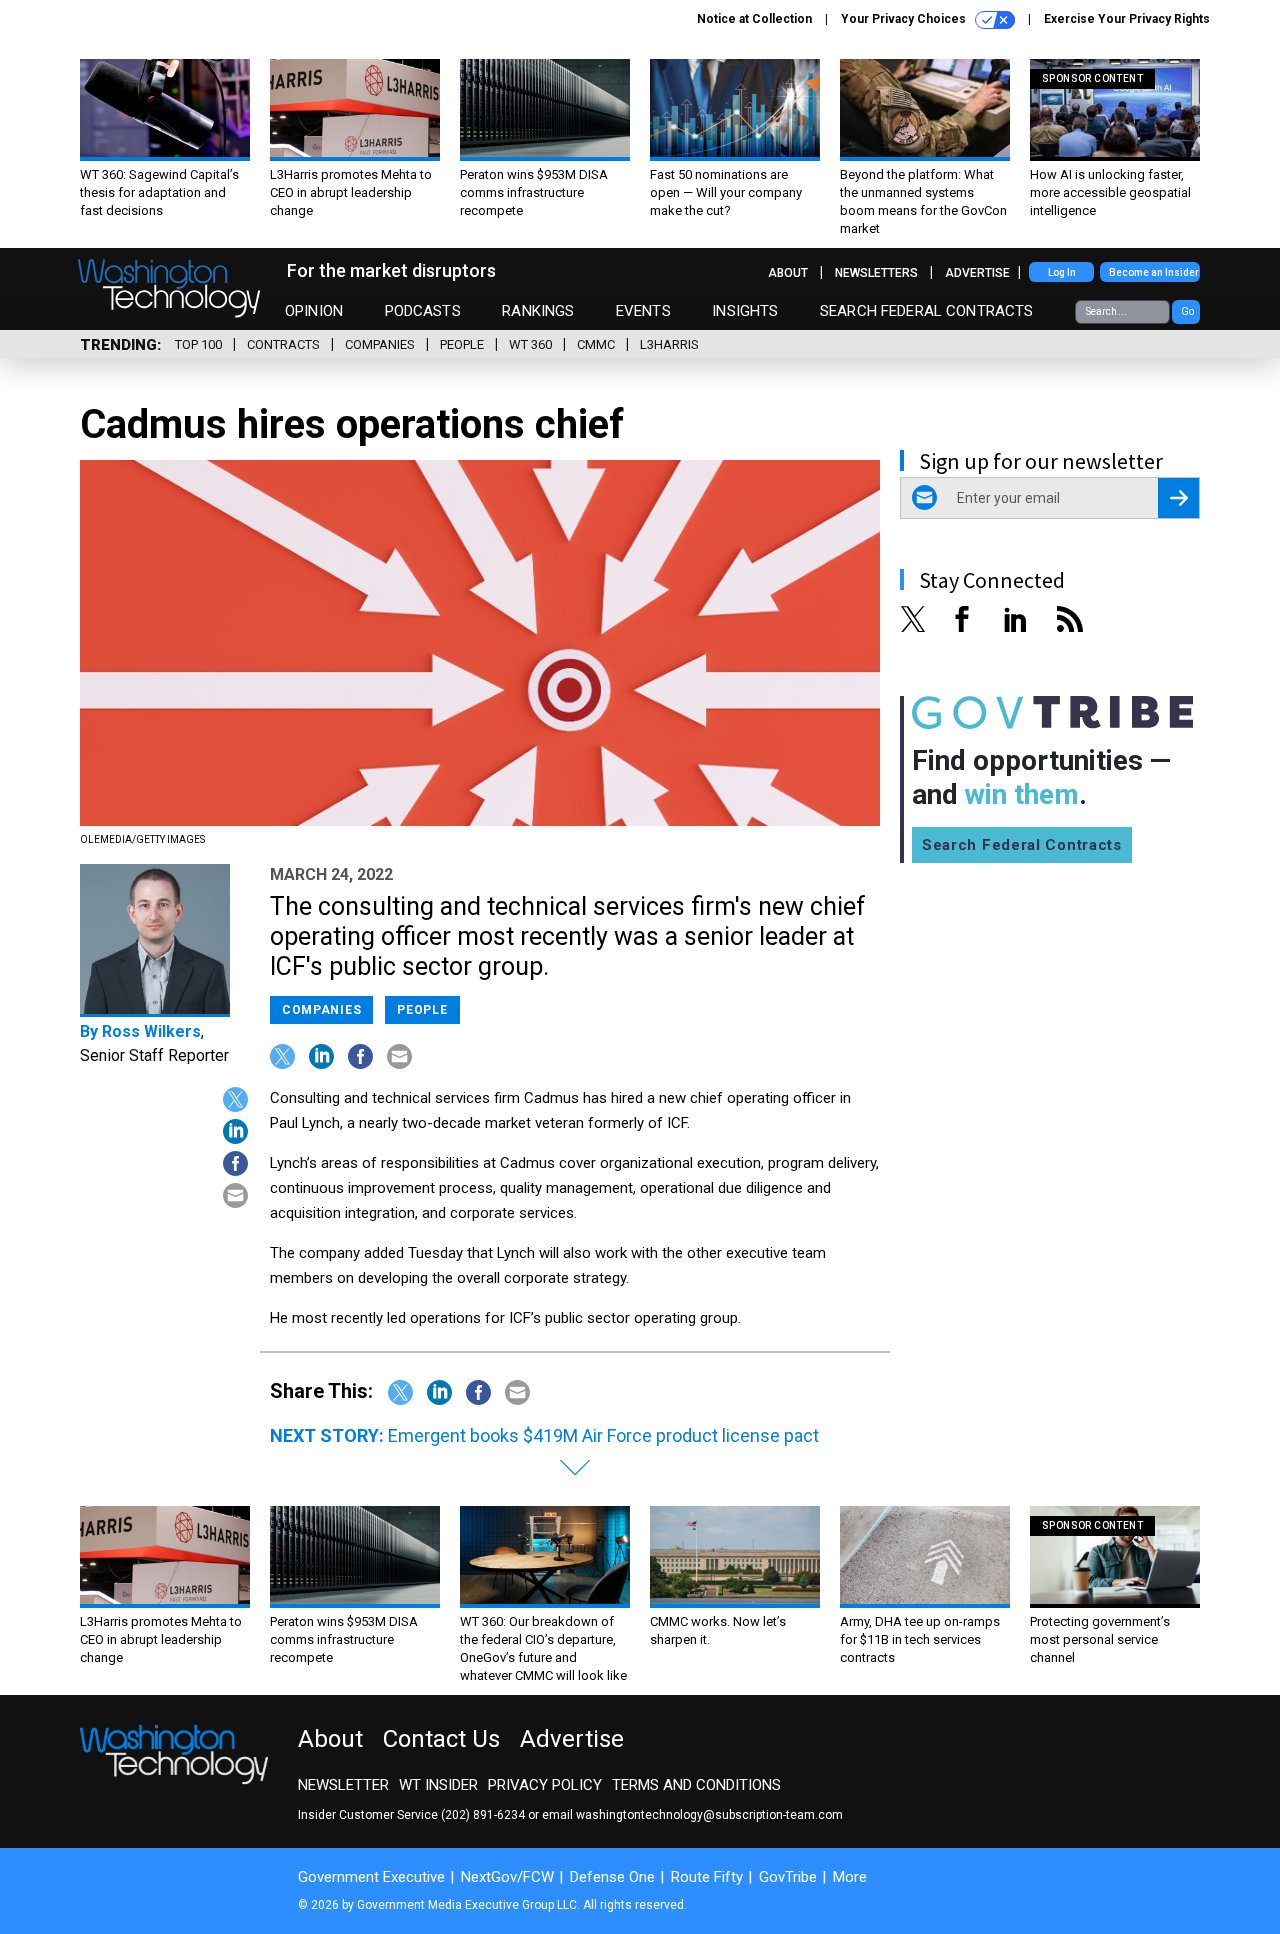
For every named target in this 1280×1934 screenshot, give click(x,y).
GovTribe (788, 1877)
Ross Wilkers (151, 1031)
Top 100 (198, 344)
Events (643, 311)
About (788, 273)
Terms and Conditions (696, 1785)
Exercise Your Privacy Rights (1127, 19)
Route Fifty (707, 1877)
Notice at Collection (754, 19)
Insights (745, 311)
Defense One (612, 1877)
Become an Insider (1154, 272)
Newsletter (343, 1785)
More (850, 1877)
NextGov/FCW (507, 1877)
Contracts (283, 344)
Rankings (538, 311)
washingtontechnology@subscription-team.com (709, 1815)
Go (1187, 311)
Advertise (977, 273)
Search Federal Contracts (927, 311)
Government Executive (371, 1877)
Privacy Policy (545, 1785)
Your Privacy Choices (905, 19)
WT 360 (530, 344)
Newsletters (876, 273)
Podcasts (423, 311)
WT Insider (438, 1785)
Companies (380, 344)
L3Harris (669, 344)
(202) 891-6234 (483, 1815)
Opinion (314, 311)
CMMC (596, 344)
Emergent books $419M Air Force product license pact (603, 1435)
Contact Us (441, 1739)
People (462, 344)
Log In (1062, 272)
